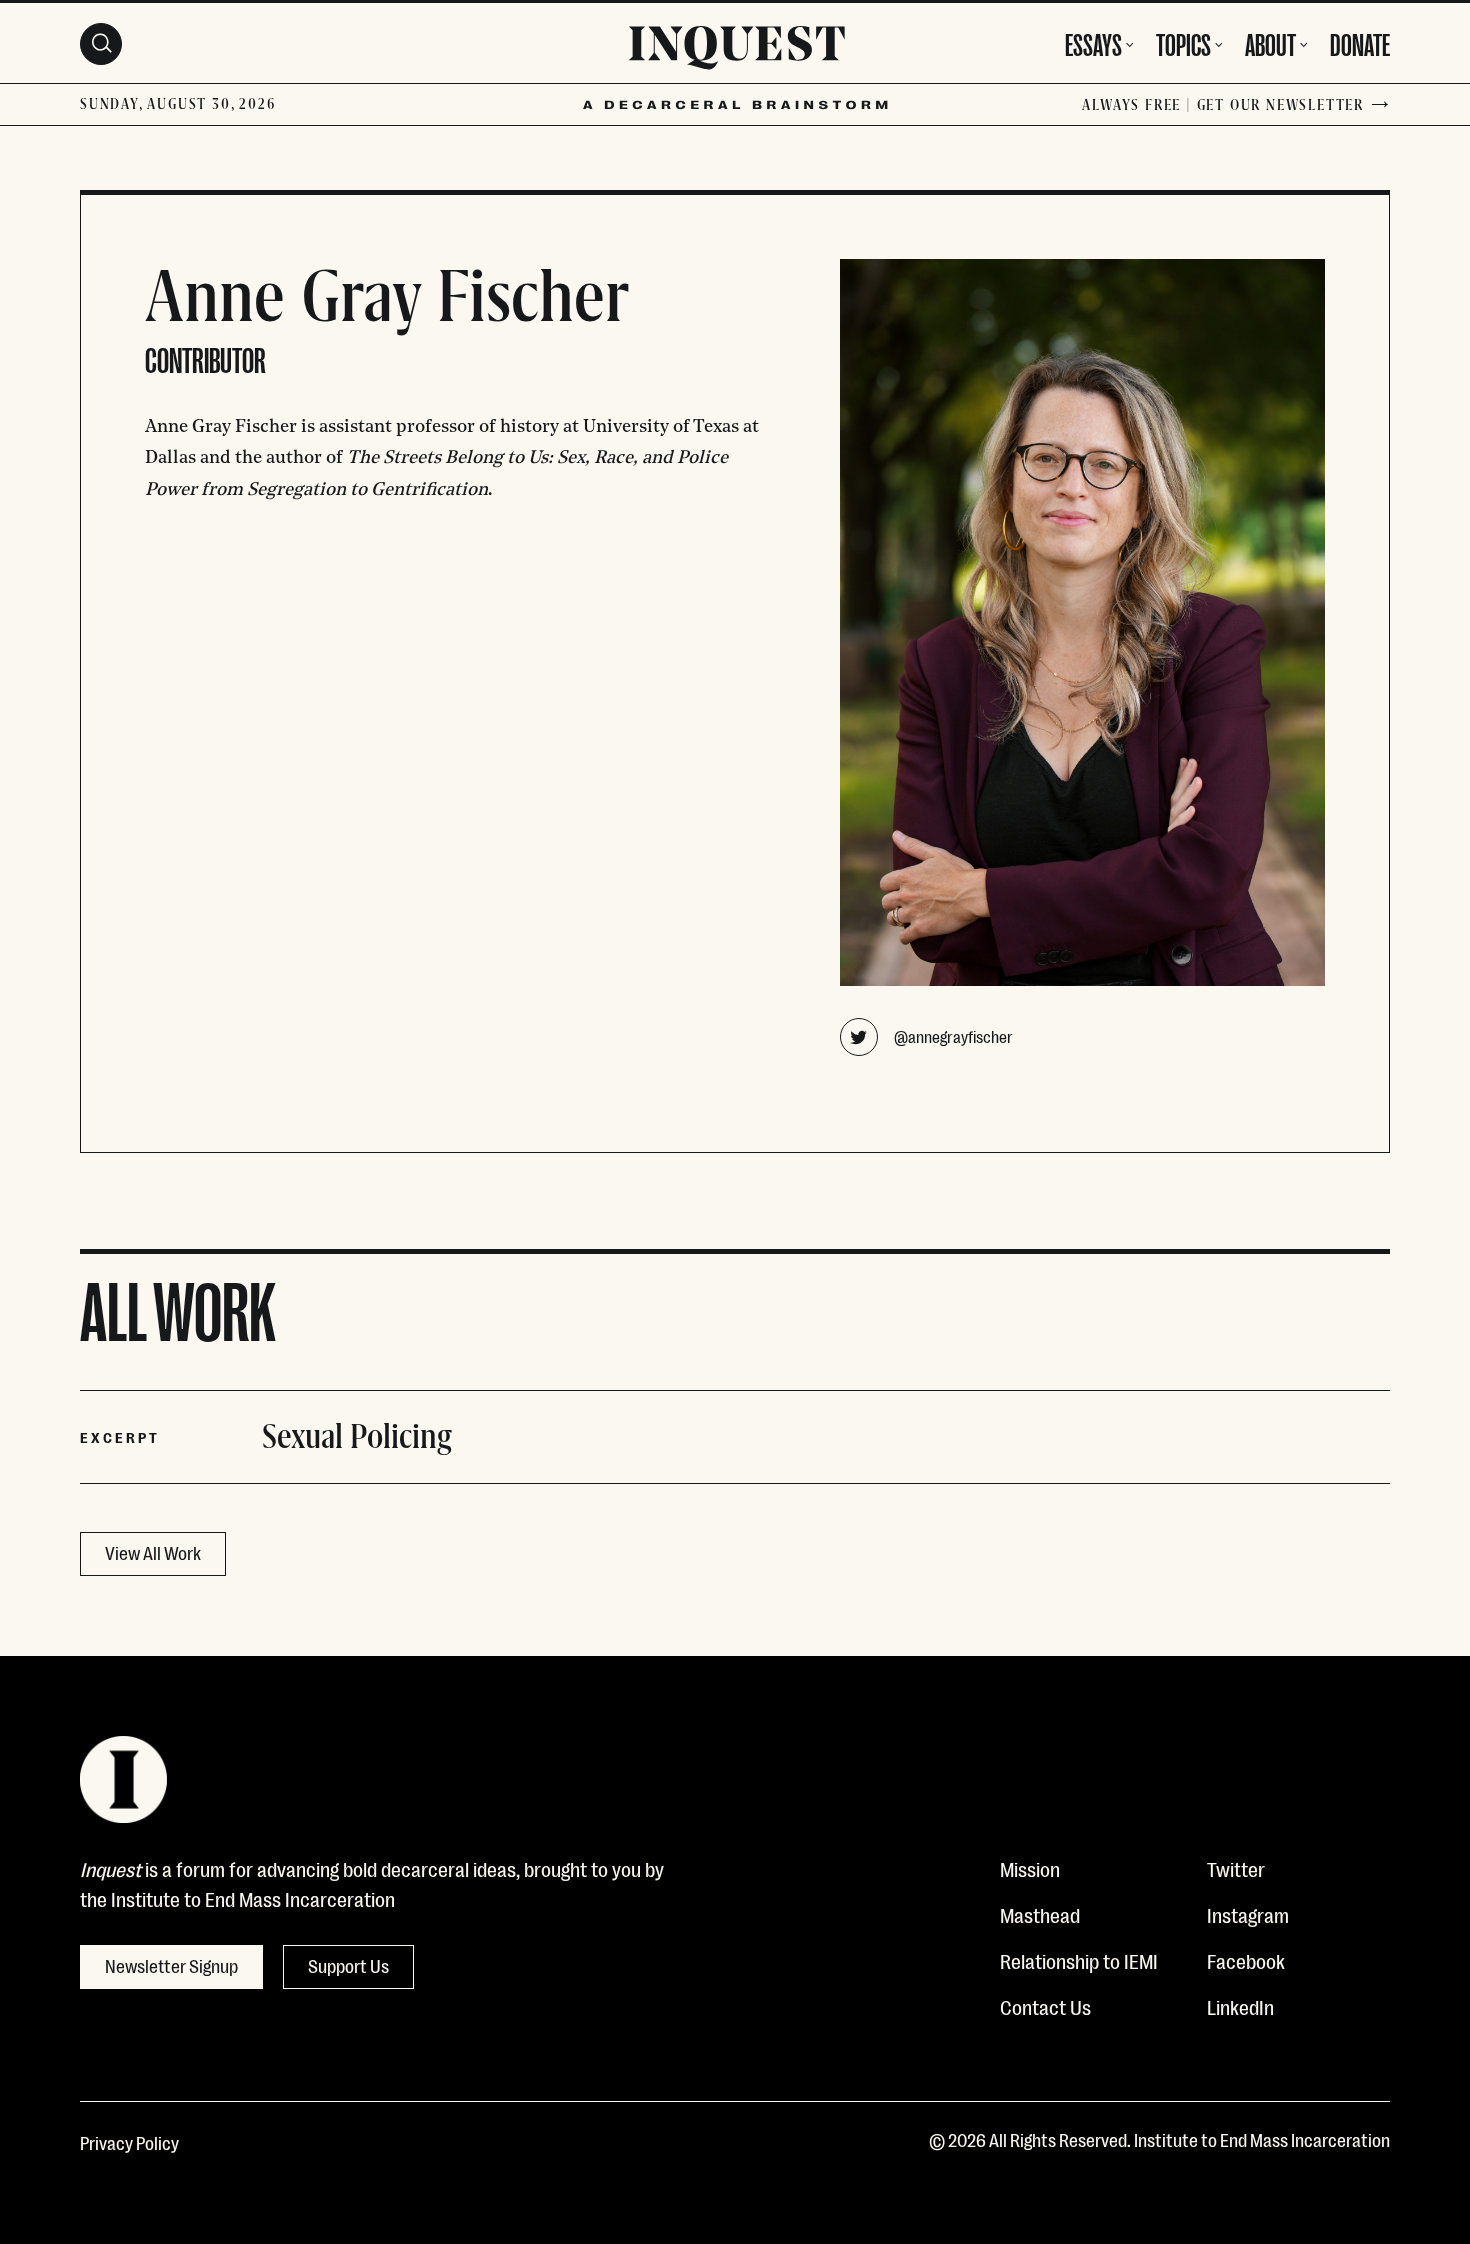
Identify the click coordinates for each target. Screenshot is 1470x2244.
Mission (1030, 1868)
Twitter (1236, 1868)
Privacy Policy (129, 2142)
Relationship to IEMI (1079, 1960)
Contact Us (1045, 2006)
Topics (1183, 42)
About (1270, 42)
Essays (1093, 42)
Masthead (1040, 1914)
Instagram (1248, 1914)
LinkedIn (1240, 2006)
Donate (1360, 42)
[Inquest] (737, 51)
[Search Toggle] (101, 44)
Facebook (1246, 1960)
